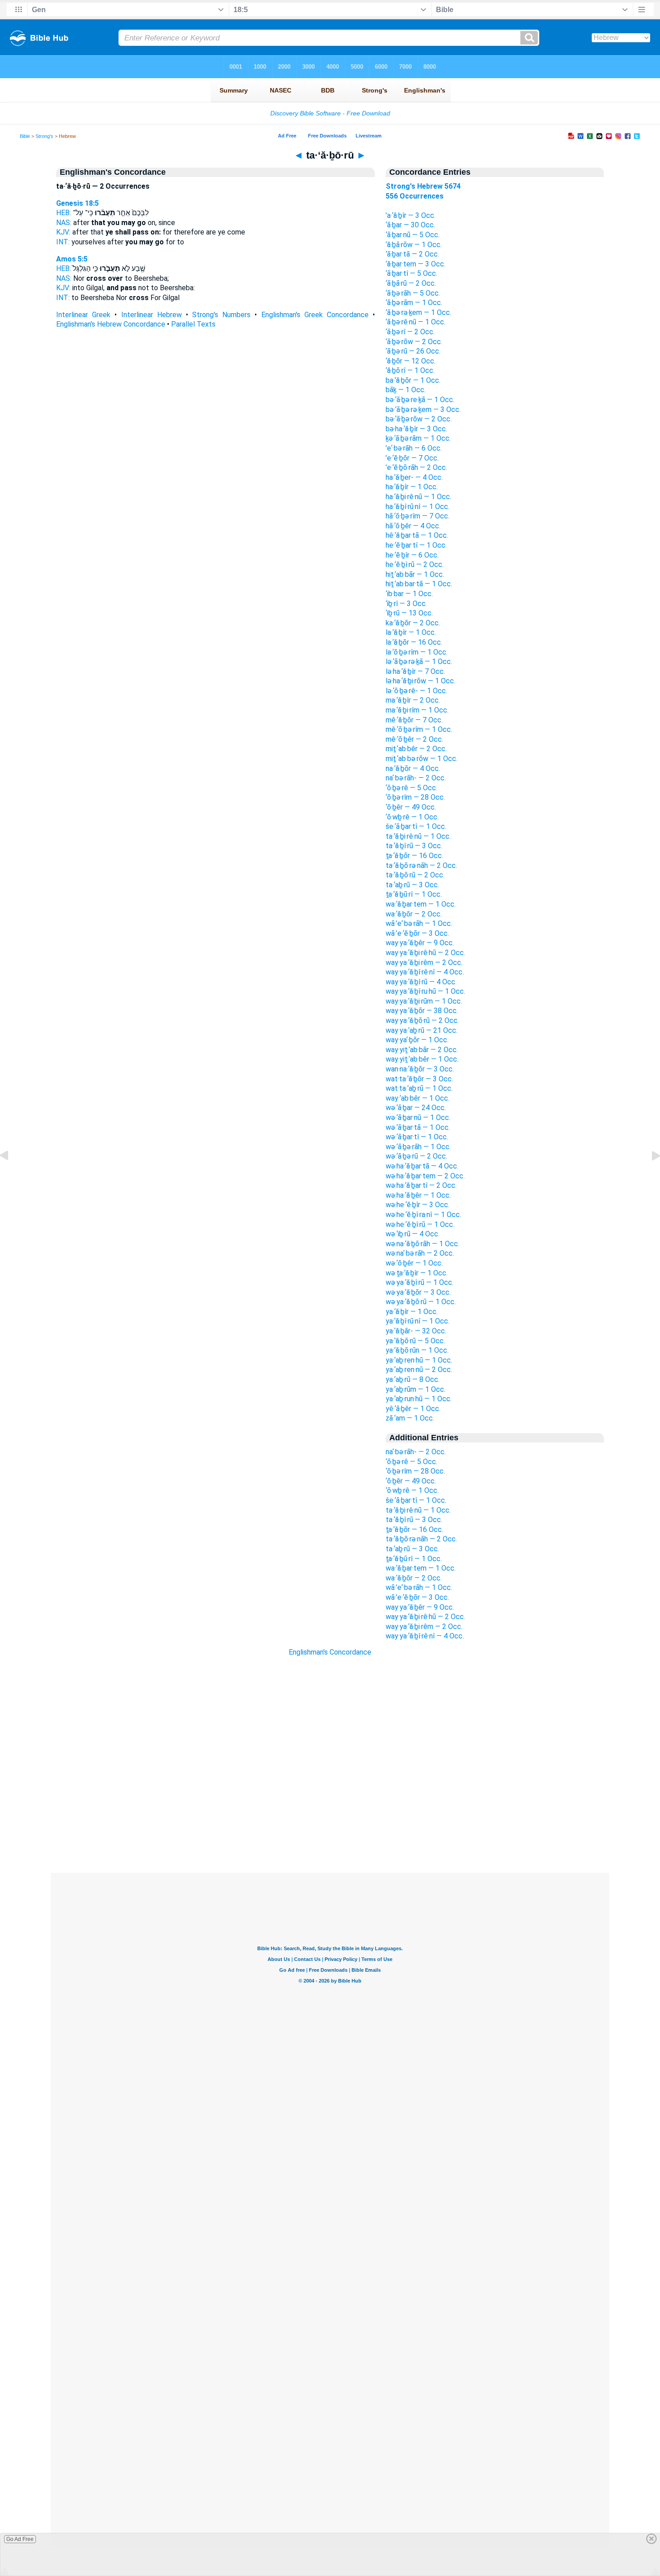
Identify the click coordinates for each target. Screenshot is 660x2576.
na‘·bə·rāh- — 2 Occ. (416, 778)
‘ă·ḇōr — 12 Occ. (411, 361)
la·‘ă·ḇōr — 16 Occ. (414, 642)
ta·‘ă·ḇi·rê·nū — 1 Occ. (418, 836)
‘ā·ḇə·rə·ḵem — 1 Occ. (418, 312)
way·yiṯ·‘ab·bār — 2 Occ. (422, 1050)
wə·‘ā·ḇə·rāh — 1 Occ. (418, 1147)
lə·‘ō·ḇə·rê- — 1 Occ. (416, 691)
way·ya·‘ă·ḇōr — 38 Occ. (422, 1011)
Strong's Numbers (221, 315)
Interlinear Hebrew (152, 315)
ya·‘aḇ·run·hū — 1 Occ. (419, 1399)
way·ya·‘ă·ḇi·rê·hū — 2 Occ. (425, 953)
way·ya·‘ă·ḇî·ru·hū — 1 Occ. (425, 991)
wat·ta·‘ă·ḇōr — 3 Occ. (419, 1079)
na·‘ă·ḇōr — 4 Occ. (413, 768)
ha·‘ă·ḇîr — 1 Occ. (412, 487)
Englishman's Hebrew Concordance (111, 324)
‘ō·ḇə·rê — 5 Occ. (411, 788)
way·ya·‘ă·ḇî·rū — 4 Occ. (421, 982)
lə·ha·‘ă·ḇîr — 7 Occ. (415, 671)
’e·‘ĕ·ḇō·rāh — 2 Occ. (416, 467)
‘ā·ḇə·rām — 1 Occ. (414, 303)
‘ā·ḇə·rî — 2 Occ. (410, 332)
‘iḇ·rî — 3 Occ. (406, 604)
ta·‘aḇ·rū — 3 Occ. (412, 885)
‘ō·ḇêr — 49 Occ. (411, 807)
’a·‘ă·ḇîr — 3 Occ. (411, 215)
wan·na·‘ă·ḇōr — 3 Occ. (420, 1069)
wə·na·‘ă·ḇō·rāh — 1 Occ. (422, 1244)
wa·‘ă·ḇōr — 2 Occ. (414, 914)
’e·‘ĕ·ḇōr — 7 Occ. (412, 458)
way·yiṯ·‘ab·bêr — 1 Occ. (422, 1059)
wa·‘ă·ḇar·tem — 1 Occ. (421, 904)
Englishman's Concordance (330, 1652)
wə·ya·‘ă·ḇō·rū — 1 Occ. (421, 1302)
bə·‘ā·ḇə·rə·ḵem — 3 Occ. (423, 409)
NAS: (64, 223)
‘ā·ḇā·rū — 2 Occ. (411, 283)
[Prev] (11, 1176)
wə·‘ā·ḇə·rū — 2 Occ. (416, 1156)
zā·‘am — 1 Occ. (410, 1418)
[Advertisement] (330, 1819)
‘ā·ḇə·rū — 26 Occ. (413, 351)
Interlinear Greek (83, 315)
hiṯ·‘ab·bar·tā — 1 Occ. (419, 584)
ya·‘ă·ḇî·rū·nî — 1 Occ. (418, 1321)
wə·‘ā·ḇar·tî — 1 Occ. (417, 1137)
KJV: (63, 232)
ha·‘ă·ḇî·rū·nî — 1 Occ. (418, 507)
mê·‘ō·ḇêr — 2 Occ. (414, 739)
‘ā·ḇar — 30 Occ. (410, 225)
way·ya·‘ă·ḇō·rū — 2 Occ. (422, 1020)
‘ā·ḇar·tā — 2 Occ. (412, 254)
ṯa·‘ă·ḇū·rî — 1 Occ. (414, 894)
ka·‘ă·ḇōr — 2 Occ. (413, 623)
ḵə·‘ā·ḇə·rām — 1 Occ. (418, 438)
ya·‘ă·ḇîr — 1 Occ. (412, 1312)
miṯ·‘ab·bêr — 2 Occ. (416, 749)
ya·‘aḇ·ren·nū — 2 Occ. (419, 1370)
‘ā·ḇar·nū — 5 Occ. (413, 235)
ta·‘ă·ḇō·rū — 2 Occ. (415, 875)
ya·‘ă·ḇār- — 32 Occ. (416, 1331)
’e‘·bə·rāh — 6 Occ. (414, 448)
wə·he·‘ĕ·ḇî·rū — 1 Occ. (420, 1224)
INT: (63, 242)
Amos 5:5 (72, 259)
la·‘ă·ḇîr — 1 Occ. (411, 632)
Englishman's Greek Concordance (315, 315)
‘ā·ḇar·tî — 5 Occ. (411, 273)
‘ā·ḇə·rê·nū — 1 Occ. (416, 322)
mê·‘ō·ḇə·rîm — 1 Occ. (419, 729)
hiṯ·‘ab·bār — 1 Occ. (415, 574)
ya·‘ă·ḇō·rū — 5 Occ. (415, 1341)
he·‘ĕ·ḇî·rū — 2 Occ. (415, 564)
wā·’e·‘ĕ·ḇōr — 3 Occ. (417, 933)
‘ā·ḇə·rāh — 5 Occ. (413, 293)
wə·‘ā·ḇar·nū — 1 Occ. (418, 1118)
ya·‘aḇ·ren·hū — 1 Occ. (419, 1360)
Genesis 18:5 (77, 203)
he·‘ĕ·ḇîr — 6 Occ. (412, 555)
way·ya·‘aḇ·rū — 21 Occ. (422, 1030)
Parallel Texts (193, 324)
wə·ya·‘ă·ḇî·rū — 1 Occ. (420, 1282)
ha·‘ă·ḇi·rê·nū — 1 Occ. (418, 497)
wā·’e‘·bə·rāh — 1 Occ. (419, 923)
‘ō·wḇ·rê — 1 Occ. (412, 817)
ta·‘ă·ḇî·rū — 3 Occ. (414, 846)
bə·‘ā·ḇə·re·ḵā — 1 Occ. (420, 400)
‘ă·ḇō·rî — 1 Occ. (410, 370)
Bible (25, 136)
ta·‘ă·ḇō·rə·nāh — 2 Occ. (421, 865)
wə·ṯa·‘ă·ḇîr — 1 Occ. (417, 1273)
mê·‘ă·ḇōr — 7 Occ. (414, 720)
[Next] (649, 1176)
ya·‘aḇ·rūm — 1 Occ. (416, 1389)
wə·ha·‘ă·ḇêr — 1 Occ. (418, 1195)
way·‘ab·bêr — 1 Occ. (418, 1098)
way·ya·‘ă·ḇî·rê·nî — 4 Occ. (425, 972)
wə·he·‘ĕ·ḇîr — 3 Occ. (418, 1205)
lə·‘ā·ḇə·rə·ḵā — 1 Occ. (419, 662)
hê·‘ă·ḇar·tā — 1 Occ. (417, 535)
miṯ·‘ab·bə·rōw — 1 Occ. (422, 759)
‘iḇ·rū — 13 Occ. (409, 613)
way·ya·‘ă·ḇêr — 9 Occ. (420, 943)
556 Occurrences (415, 196)
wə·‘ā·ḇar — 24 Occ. (416, 1108)
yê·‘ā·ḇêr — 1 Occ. (413, 1409)
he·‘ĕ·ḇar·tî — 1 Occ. (416, 545)
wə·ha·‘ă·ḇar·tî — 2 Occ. (421, 1185)
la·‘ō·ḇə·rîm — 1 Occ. (417, 652)
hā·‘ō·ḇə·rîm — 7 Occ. (418, 516)
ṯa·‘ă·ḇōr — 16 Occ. (414, 856)
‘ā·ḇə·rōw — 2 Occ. (414, 342)
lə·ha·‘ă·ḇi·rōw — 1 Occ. (420, 681)
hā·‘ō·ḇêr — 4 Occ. (413, 526)
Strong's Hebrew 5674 (423, 186)
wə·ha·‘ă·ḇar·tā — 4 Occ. (422, 1166)
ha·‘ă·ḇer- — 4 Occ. (414, 477)
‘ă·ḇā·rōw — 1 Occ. (414, 245)
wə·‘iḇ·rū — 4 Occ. (413, 1234)
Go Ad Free (20, 2539)
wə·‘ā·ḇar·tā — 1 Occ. (418, 1127)
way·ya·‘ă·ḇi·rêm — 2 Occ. (424, 963)
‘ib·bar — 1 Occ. (409, 594)
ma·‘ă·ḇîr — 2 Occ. (413, 700)
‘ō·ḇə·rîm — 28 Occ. (415, 797)
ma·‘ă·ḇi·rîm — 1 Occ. (417, 710)
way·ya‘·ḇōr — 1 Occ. (417, 1040)
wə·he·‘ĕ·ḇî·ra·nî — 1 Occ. (423, 1215)
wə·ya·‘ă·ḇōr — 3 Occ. (418, 1292)
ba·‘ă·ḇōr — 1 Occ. (413, 380)
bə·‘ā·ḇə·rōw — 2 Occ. (419, 419)
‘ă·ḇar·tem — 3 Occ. (416, 264)
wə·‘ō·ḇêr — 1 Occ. (414, 1263)
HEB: (64, 213)
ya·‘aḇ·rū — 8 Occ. (413, 1379)
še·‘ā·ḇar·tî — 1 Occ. (416, 826)
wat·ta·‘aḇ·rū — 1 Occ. (419, 1088)
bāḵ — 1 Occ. (406, 390)
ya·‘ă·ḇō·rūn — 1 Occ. (417, 1350)
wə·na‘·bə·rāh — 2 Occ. (420, 1253)
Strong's (44, 136)
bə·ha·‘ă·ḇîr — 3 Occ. (416, 429)
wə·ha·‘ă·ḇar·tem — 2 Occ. (425, 1176)
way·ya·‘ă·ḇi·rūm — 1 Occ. (424, 1001)
